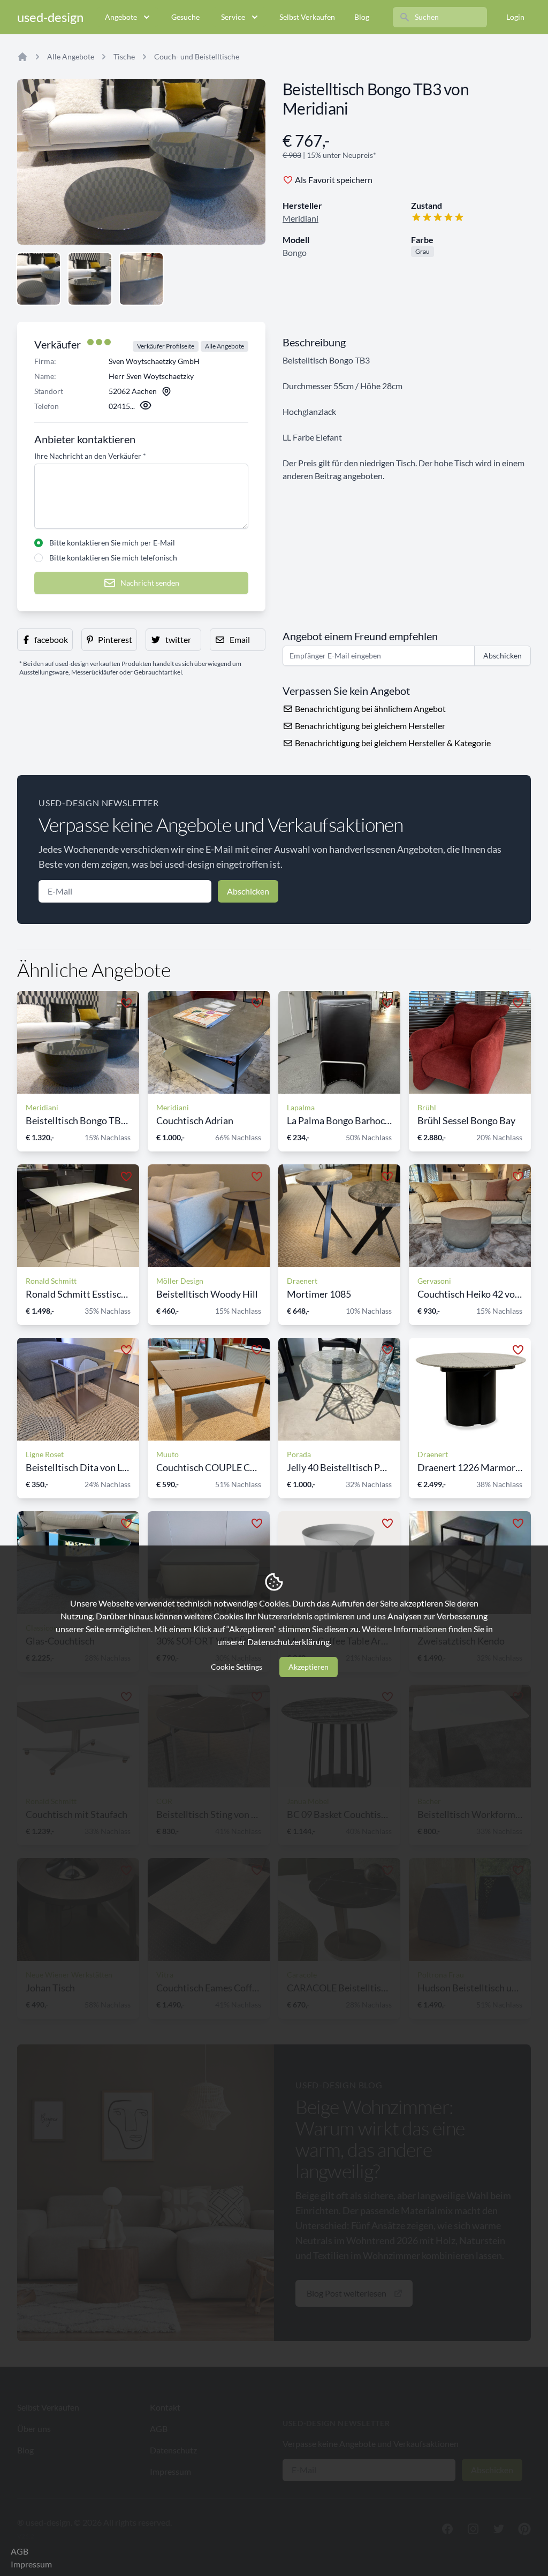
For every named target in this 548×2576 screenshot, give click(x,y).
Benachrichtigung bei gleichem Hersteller (369, 726)
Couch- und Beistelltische (197, 56)
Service (233, 17)
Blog (362, 17)
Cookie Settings (237, 1667)
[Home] (22, 57)
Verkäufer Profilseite (166, 346)
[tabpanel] (141, 162)
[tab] (39, 279)
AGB (20, 2551)
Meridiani (300, 218)
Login (515, 17)
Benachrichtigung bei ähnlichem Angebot (370, 709)
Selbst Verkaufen (307, 17)
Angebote (121, 17)
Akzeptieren (309, 1667)
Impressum (31, 2564)
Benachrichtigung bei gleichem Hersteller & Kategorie (392, 743)
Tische (124, 56)
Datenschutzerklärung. (289, 1642)
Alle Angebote (71, 56)
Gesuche (185, 17)
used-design (50, 17)
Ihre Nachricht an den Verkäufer (90, 456)
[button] (45, 640)
